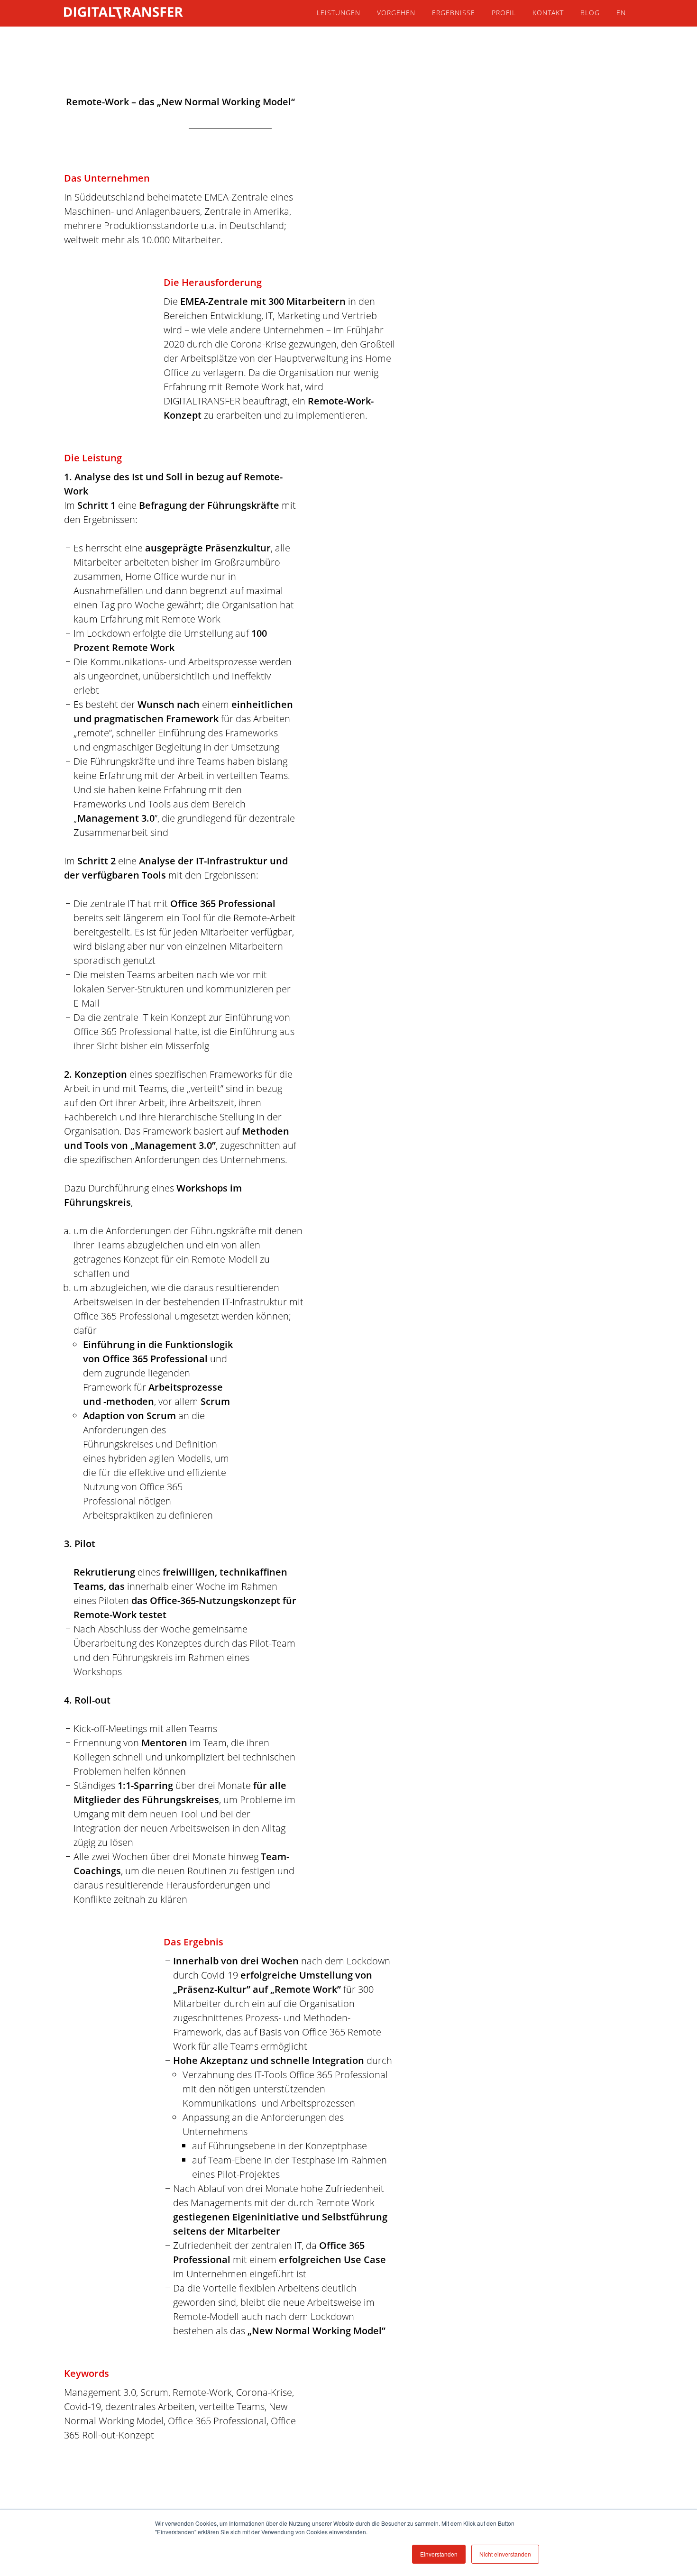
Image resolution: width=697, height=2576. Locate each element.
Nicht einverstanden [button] (505, 2554)
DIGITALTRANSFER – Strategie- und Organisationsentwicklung (149, 13)
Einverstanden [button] (439, 2554)
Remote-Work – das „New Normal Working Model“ (180, 102)
